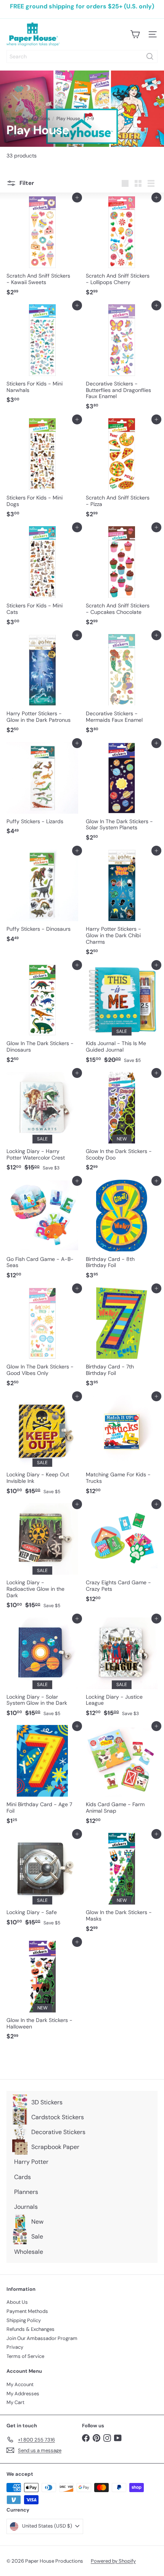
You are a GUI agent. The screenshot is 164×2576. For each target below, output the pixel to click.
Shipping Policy (24, 2320)
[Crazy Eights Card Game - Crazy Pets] (122, 1555)
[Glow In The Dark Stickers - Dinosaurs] (42, 1016)
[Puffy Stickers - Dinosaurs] (42, 898)
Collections (38, 119)
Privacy (15, 2347)
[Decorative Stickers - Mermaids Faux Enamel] (122, 686)
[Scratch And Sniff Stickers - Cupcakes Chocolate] (122, 578)
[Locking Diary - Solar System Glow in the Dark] (42, 1669)
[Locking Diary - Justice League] (122, 1669)
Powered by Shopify (113, 2561)
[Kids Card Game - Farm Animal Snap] (122, 1777)
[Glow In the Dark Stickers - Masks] (122, 1885)
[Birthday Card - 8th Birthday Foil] (122, 1232)
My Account (20, 2384)
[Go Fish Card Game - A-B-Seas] (42, 1232)
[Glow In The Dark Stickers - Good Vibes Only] (42, 1339)
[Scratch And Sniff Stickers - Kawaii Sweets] (42, 248)
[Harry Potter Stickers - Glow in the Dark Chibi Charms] (122, 905)
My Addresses (23, 2394)
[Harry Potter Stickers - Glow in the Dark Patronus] (42, 686)
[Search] (150, 56)
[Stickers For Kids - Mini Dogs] (42, 470)
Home (13, 119)
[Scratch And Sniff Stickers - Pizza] (122, 470)
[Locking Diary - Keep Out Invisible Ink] (42, 1447)
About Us (17, 2302)
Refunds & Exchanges (31, 2329)
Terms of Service (25, 2356)
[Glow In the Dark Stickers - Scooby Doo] (122, 1124)
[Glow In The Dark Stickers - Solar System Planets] (122, 794)
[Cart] (135, 34)
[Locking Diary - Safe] (42, 1882)
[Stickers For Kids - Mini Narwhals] (42, 356)
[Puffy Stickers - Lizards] (42, 791)
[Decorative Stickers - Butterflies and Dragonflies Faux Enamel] (122, 360)
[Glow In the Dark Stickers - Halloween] (42, 1993)
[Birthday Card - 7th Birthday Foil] (122, 1339)
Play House (68, 119)
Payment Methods (27, 2311)
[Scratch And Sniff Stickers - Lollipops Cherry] (122, 248)
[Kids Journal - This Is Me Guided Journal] (122, 1016)
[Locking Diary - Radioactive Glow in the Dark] (42, 1558)
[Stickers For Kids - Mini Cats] (42, 578)
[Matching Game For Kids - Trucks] (122, 1447)
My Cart (15, 2402)
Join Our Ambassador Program (42, 2338)
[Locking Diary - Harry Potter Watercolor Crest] (42, 1124)
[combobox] (82, 56)
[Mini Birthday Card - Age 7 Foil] (42, 1777)
